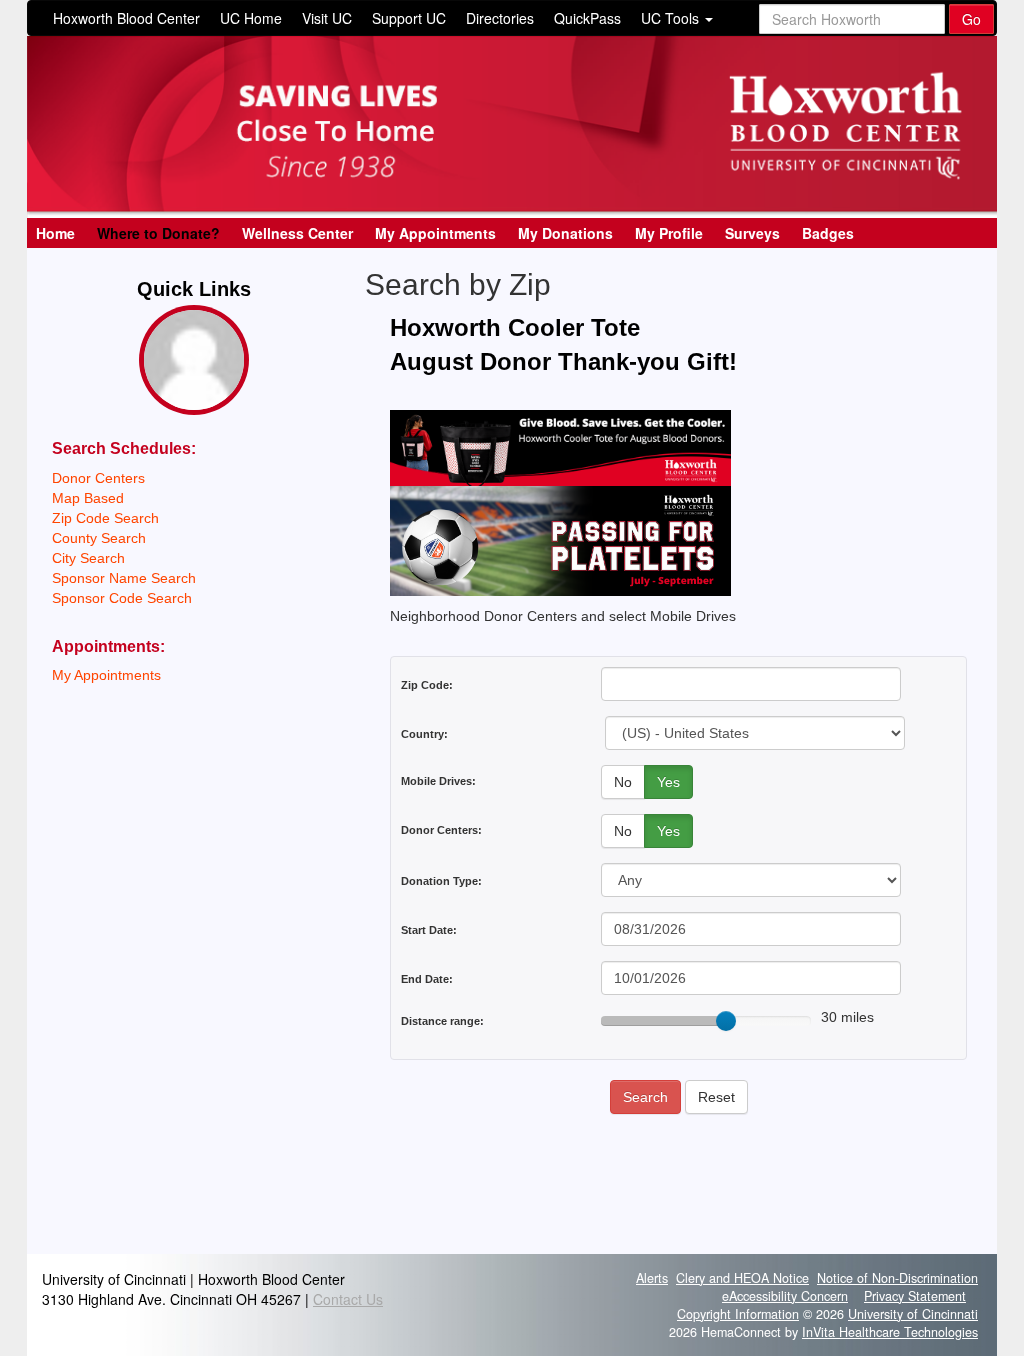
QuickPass (587, 18)
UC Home (251, 18)
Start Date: (429, 930)
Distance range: (442, 1021)
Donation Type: (441, 881)
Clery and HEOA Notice (742, 1278)
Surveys (752, 233)
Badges (828, 233)
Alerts (652, 1278)
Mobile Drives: (438, 781)
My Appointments (435, 233)
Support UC (409, 18)
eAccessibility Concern (785, 1296)
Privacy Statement (915, 1296)
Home (55, 233)
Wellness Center (297, 233)
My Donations (565, 233)
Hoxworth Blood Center (126, 18)
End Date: (427, 979)
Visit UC (327, 18)
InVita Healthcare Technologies (890, 1332)
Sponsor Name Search (124, 578)
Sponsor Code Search (122, 598)
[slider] (726, 1021)
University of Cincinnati (913, 1314)
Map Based (88, 498)
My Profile (669, 233)
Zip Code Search (105, 518)
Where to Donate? (158, 233)
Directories (500, 18)
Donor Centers (98, 478)
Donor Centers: (441, 830)
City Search (88, 558)
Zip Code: (427, 685)
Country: (424, 734)
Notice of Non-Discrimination (897, 1278)
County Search (99, 538)
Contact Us (348, 1299)
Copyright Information (738, 1314)
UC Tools (672, 18)
